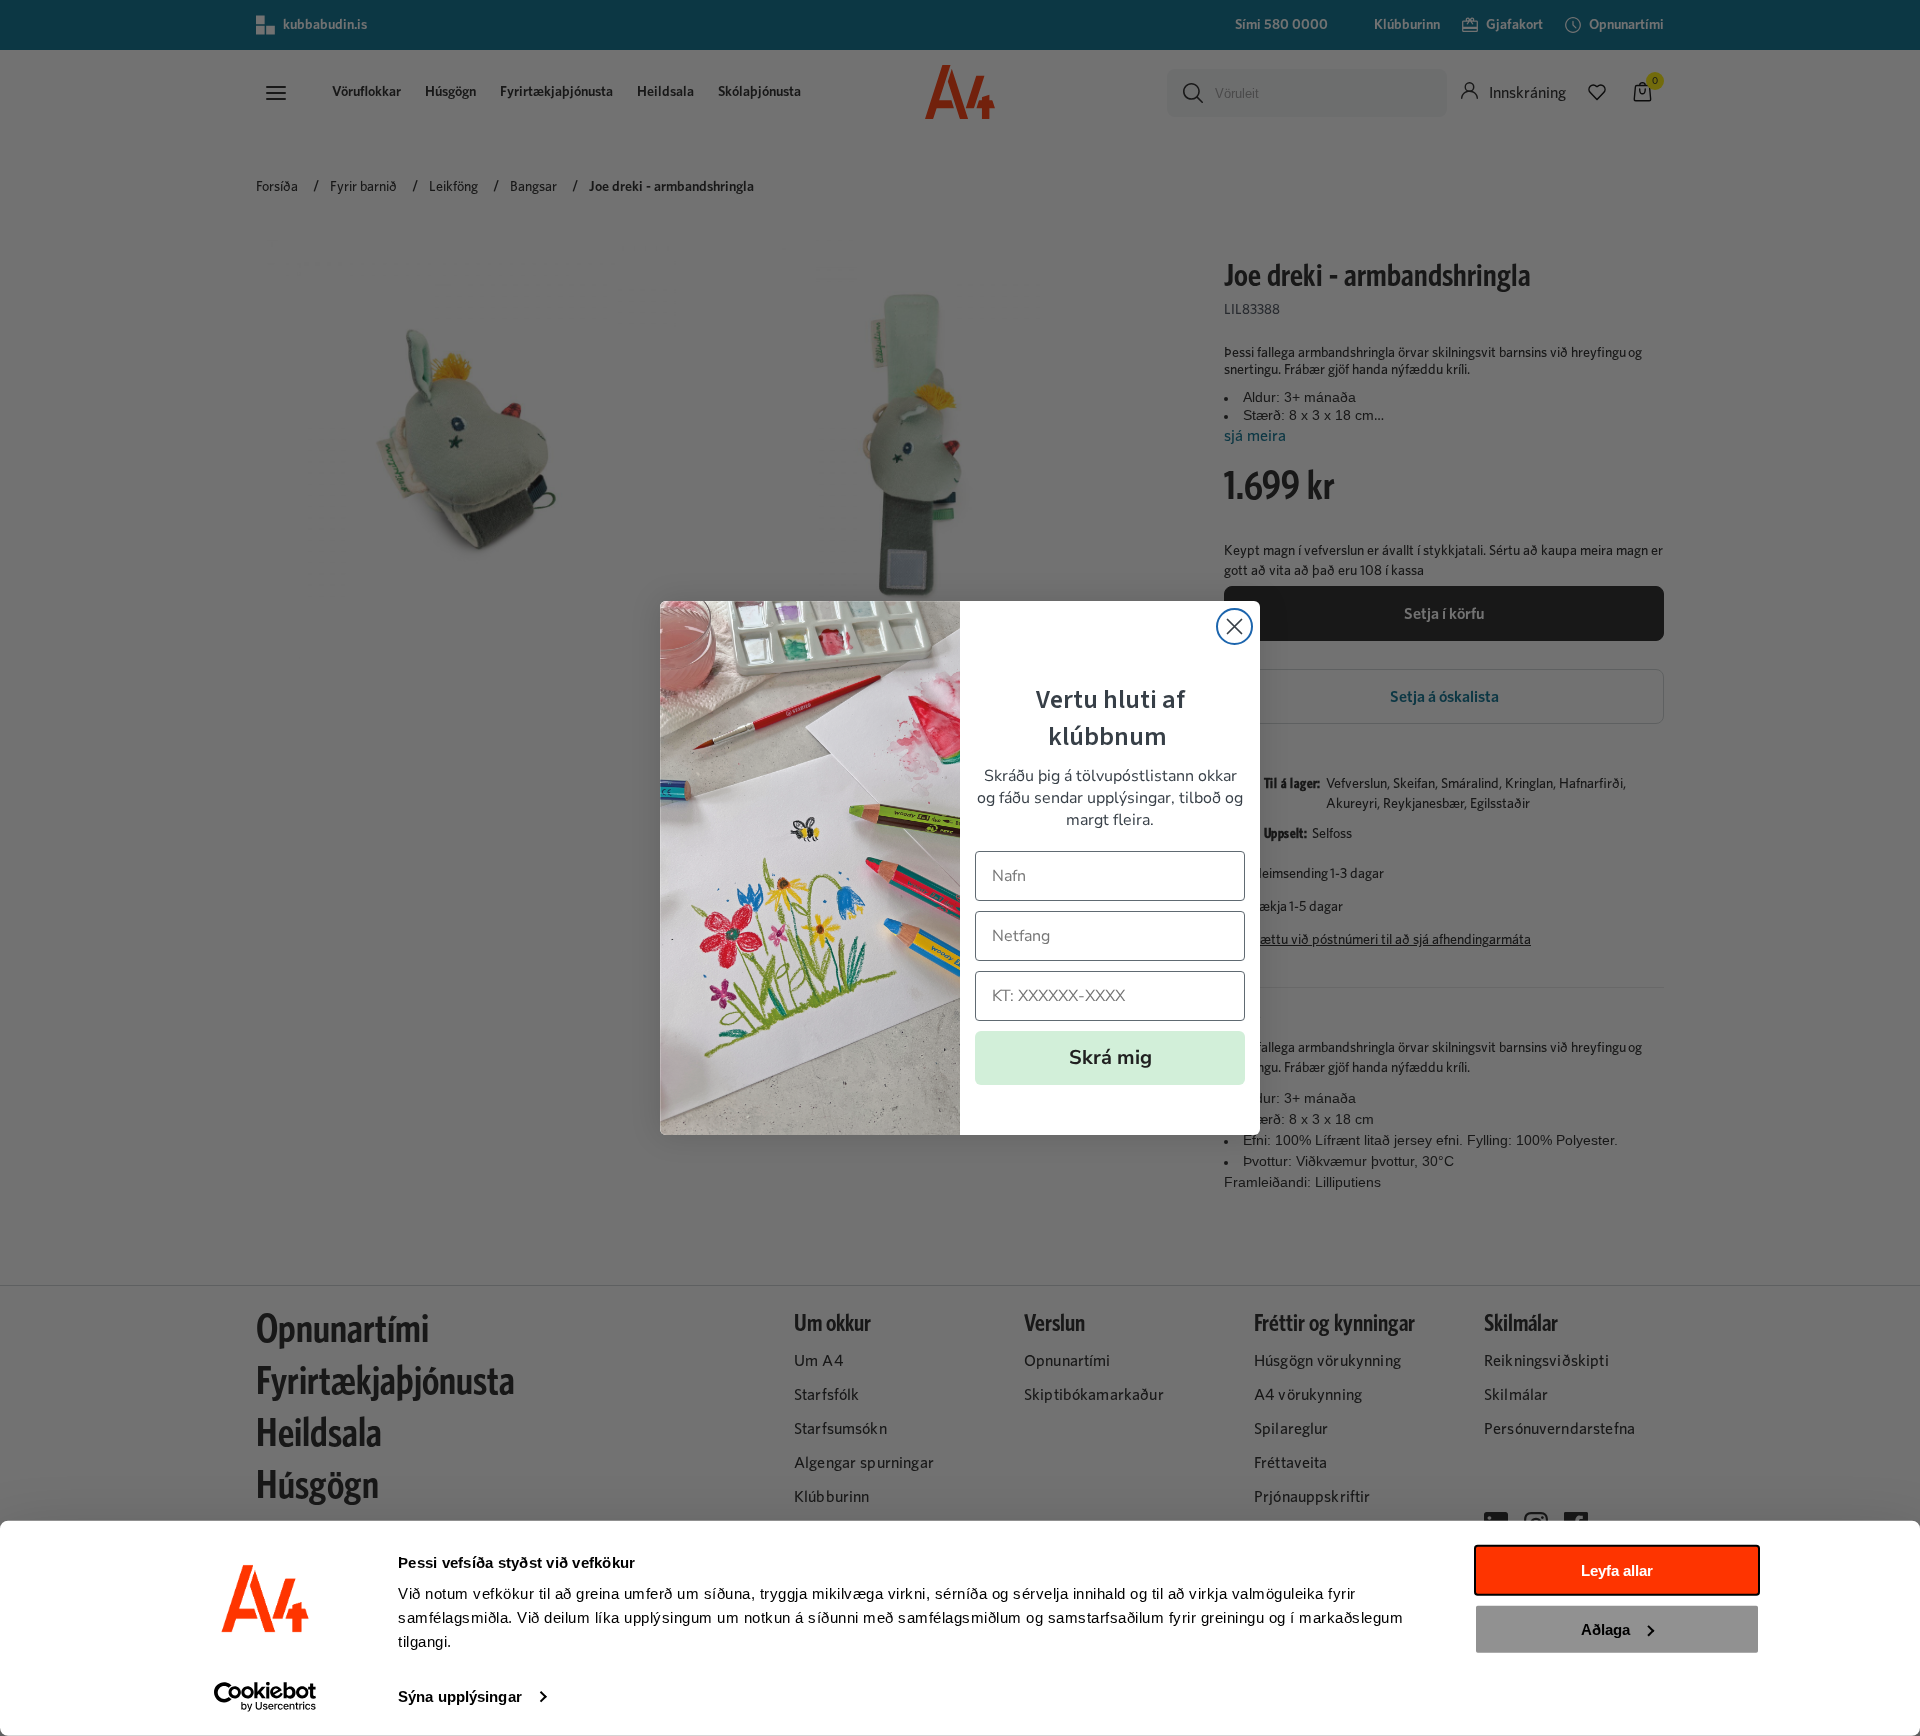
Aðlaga (1605, 1628)
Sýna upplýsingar (460, 1696)
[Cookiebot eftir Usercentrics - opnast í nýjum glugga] (265, 1697)
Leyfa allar (1617, 1570)
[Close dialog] (1234, 626)
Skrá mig (1110, 1057)
